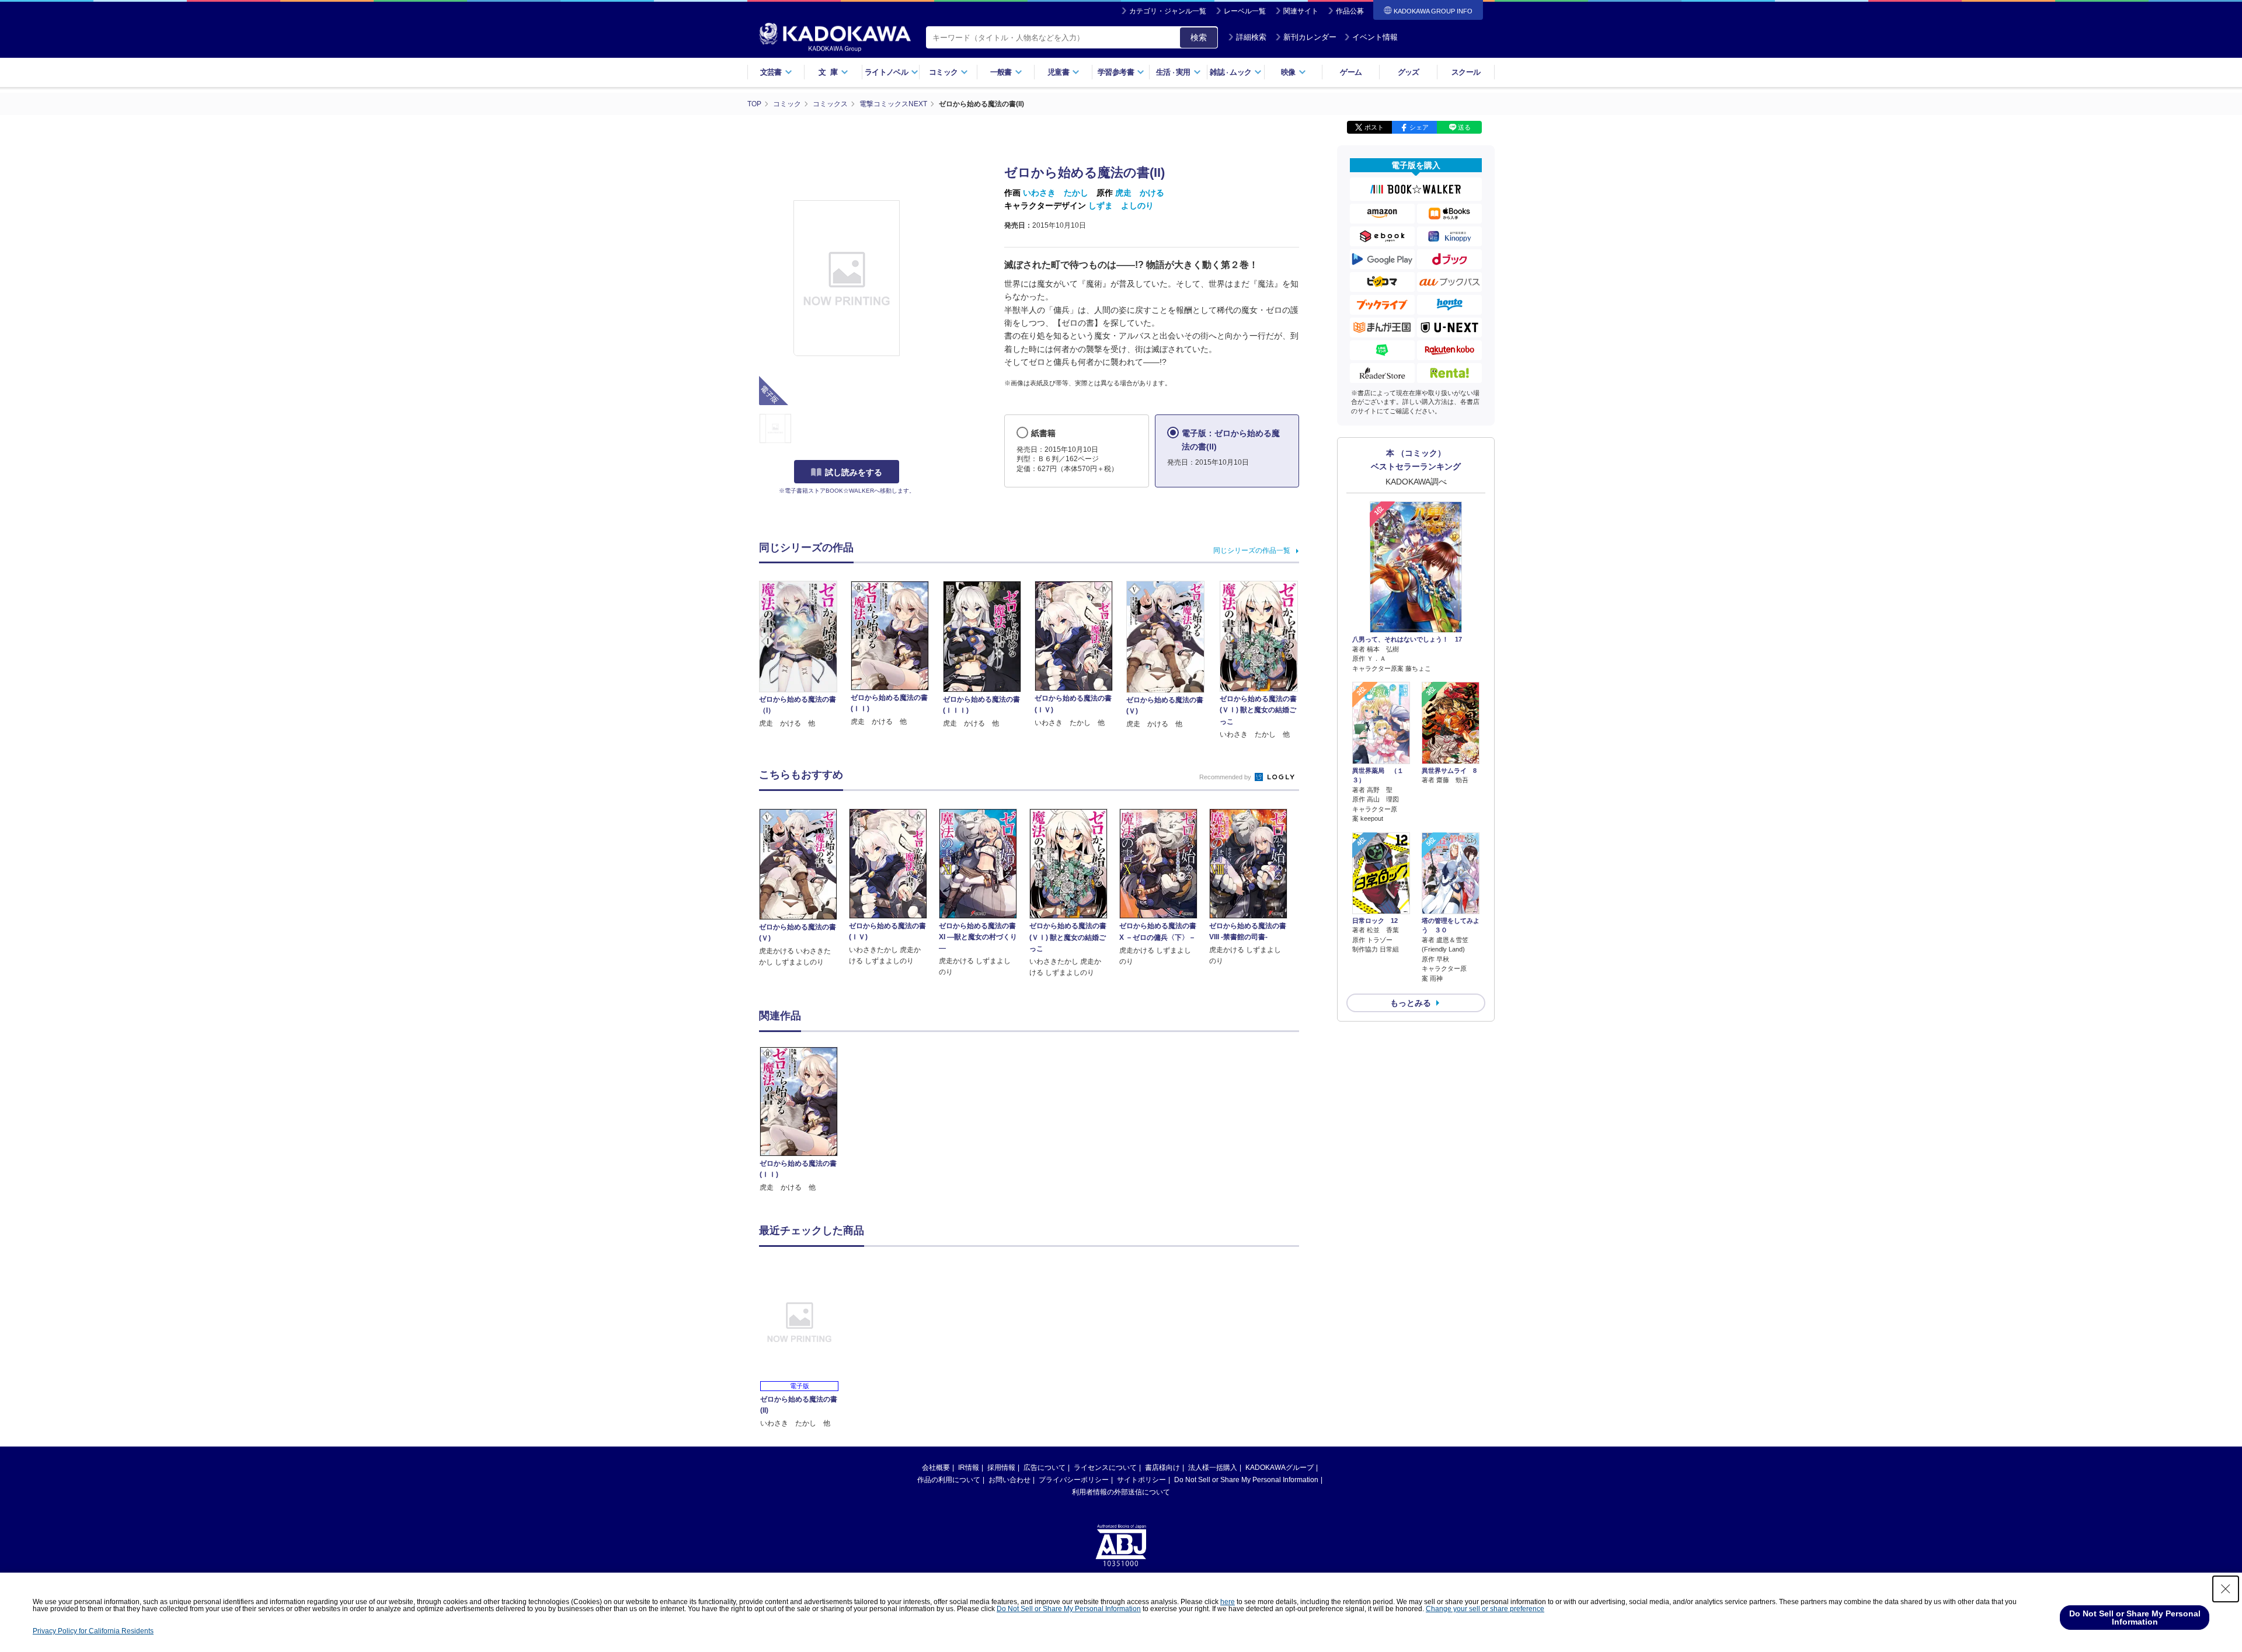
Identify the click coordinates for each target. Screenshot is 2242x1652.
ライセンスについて (1105, 1468)
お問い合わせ (1009, 1480)
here (1228, 1602)
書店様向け (1162, 1468)
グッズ (1409, 72)
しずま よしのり (1121, 205)
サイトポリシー (1141, 1480)
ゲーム (1351, 72)
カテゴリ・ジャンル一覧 (1168, 11)
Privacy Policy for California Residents (93, 1631)
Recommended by (1226, 777)
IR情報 (969, 1468)
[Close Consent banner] (2226, 1589)
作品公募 (1350, 11)
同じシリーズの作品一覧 (1252, 550)
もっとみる (1411, 1003)
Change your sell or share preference (1485, 1609)
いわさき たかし (1056, 193)
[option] (805, 1120)
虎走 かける (1140, 193)
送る (1464, 127)
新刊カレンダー (1310, 37)
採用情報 (1001, 1468)
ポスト (1374, 127)
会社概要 (936, 1468)
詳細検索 (1251, 37)
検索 (1199, 37)
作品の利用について (949, 1480)
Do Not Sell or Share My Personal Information (1246, 1480)
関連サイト (1301, 11)
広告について (1045, 1468)
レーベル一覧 (1245, 11)
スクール (1466, 72)
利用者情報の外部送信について (1121, 1492)
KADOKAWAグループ (1280, 1468)
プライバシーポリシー (1074, 1480)
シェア (1419, 127)
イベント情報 (1375, 37)
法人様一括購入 (1213, 1468)
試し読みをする (854, 472)
